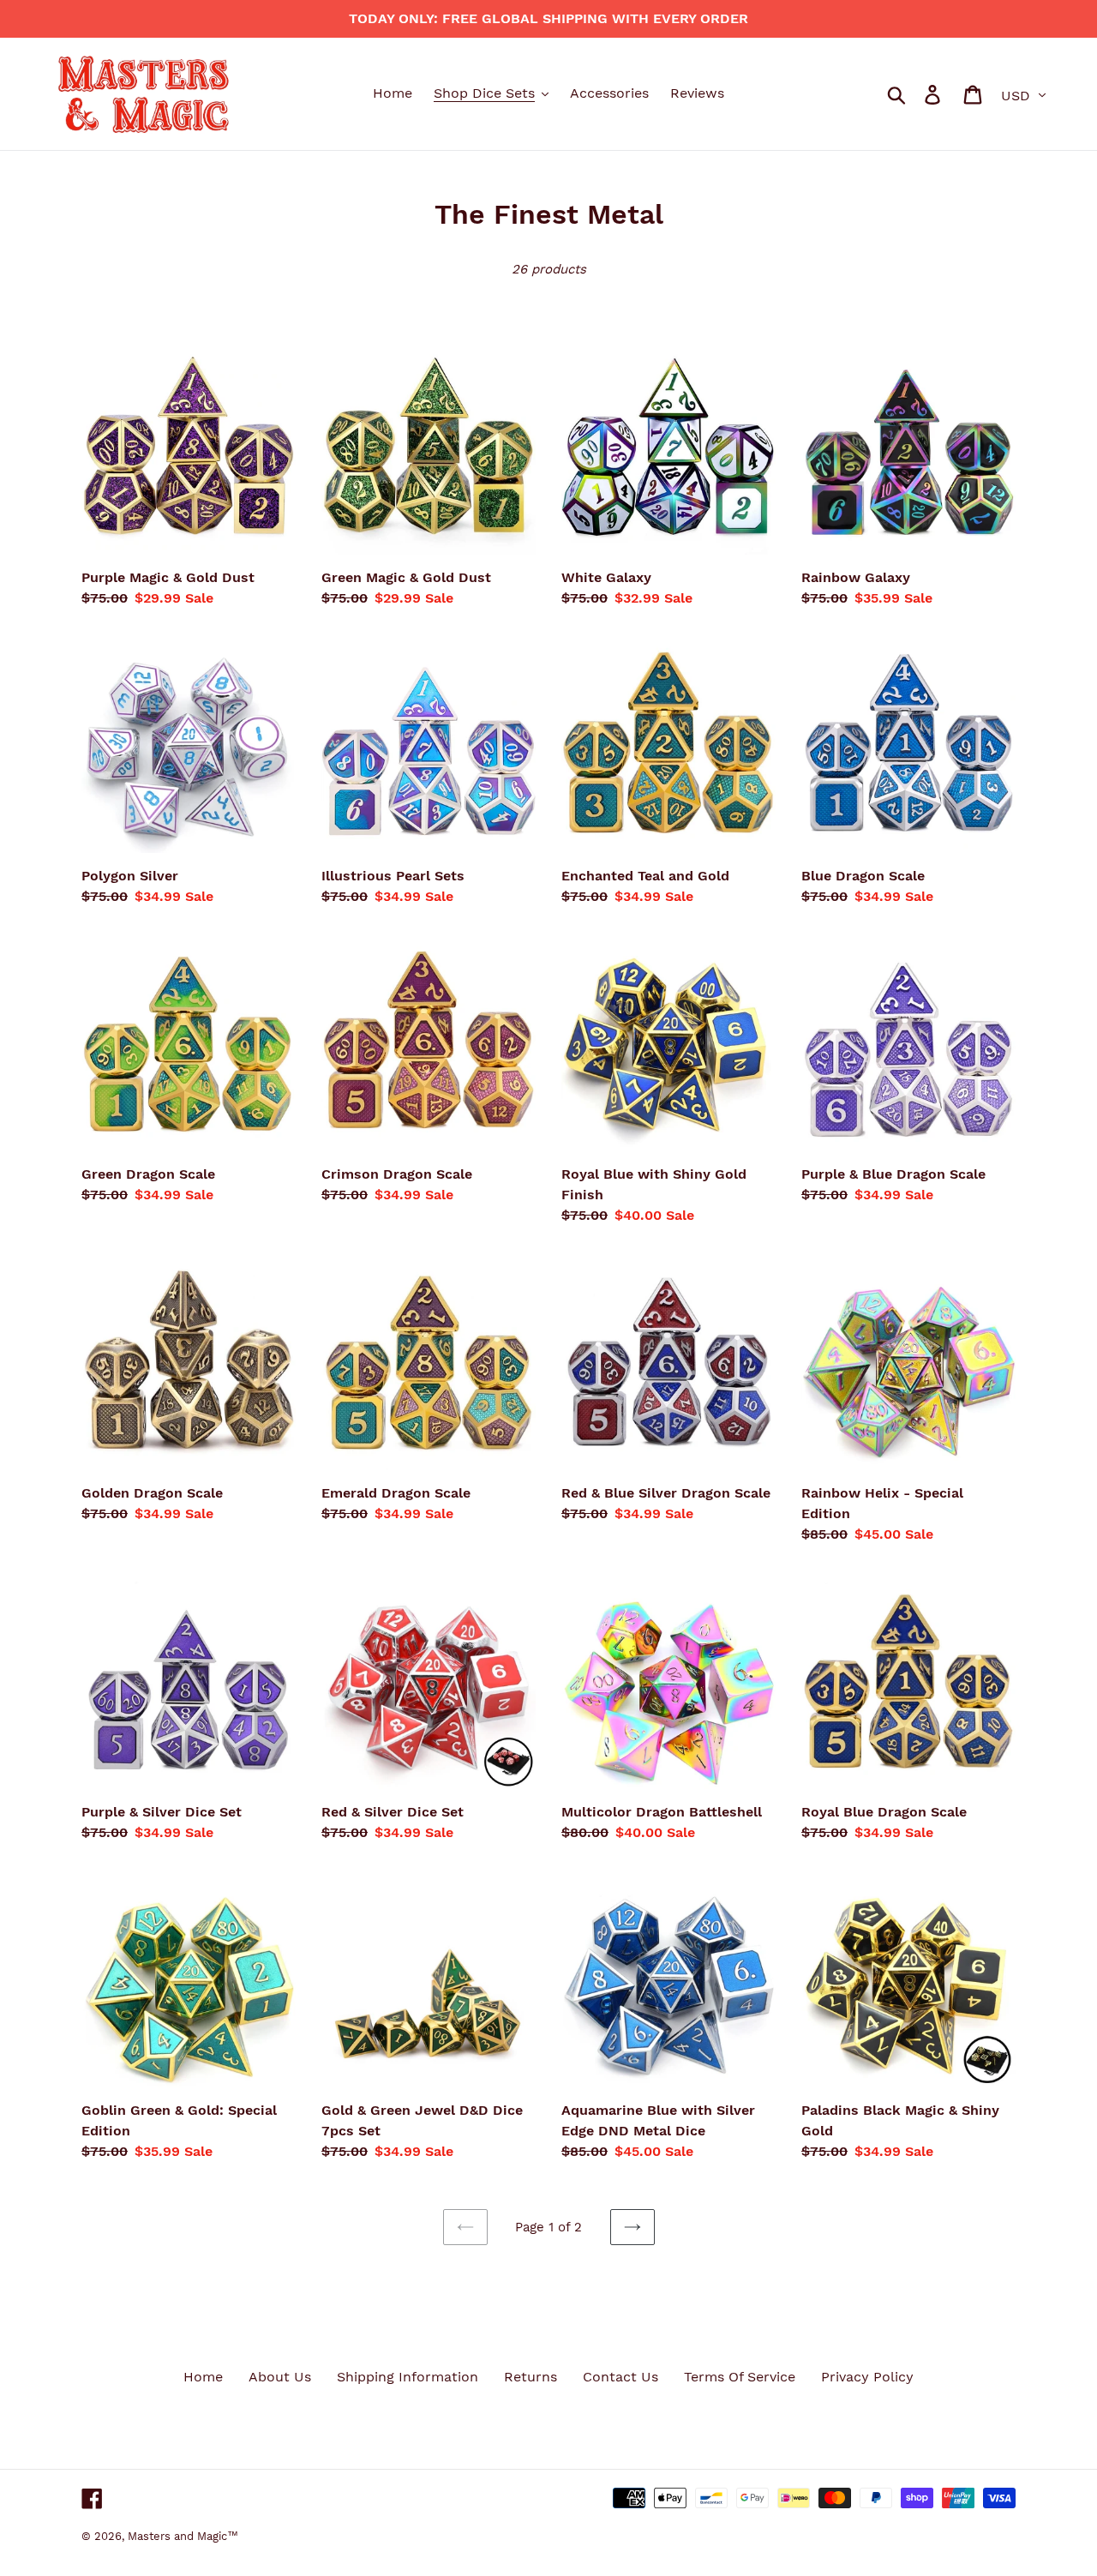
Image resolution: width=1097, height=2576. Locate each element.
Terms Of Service (740, 2377)
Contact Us (620, 2377)
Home (203, 2377)
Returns (531, 2377)
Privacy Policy (867, 2377)
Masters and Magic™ (183, 2536)
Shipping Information (408, 2377)
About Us (280, 2377)
